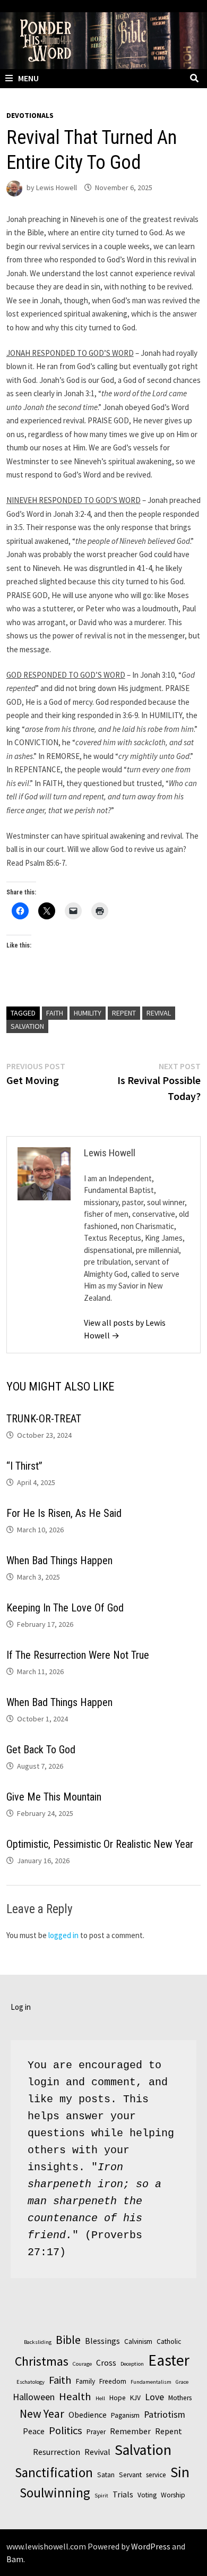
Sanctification (54, 2472)
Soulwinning (55, 2493)
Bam (15, 2559)
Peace (34, 2431)
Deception (132, 2364)
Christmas (42, 2361)
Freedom (113, 2381)
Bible (68, 2340)
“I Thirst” (24, 1466)
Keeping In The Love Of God (65, 1608)
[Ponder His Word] (103, 40)
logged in (63, 1935)
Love (154, 2397)
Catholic (169, 2342)
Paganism (125, 2415)
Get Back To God (41, 1750)
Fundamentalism (151, 2382)
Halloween (34, 2397)
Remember (130, 2431)
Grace (182, 2382)
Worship (173, 2495)
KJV (135, 2398)
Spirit (101, 2496)
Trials (123, 2494)
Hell (100, 2398)
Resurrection (57, 2452)
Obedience (88, 2415)
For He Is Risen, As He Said (64, 1513)
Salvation (27, 1026)
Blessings (102, 2341)
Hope (118, 2398)
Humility (88, 1013)
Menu (28, 78)
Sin (180, 2472)
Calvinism (138, 2342)
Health (75, 2396)
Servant (130, 2475)
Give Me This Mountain (54, 1797)
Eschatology (31, 2382)
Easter (169, 2360)
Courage (82, 2364)
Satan (106, 2475)
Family (85, 2381)
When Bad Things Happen (59, 1560)
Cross (106, 2362)
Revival (159, 1013)
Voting (147, 2495)
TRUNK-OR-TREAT (44, 1419)
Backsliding (38, 2342)
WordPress (151, 2546)
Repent (124, 1013)
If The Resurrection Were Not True (78, 1655)
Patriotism (165, 2414)
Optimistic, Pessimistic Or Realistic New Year (100, 1844)
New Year (42, 2413)
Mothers (180, 2398)
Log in (21, 2007)
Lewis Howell (57, 187)
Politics (66, 2430)
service (156, 2475)
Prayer (96, 2432)
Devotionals (30, 115)
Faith (55, 1013)
